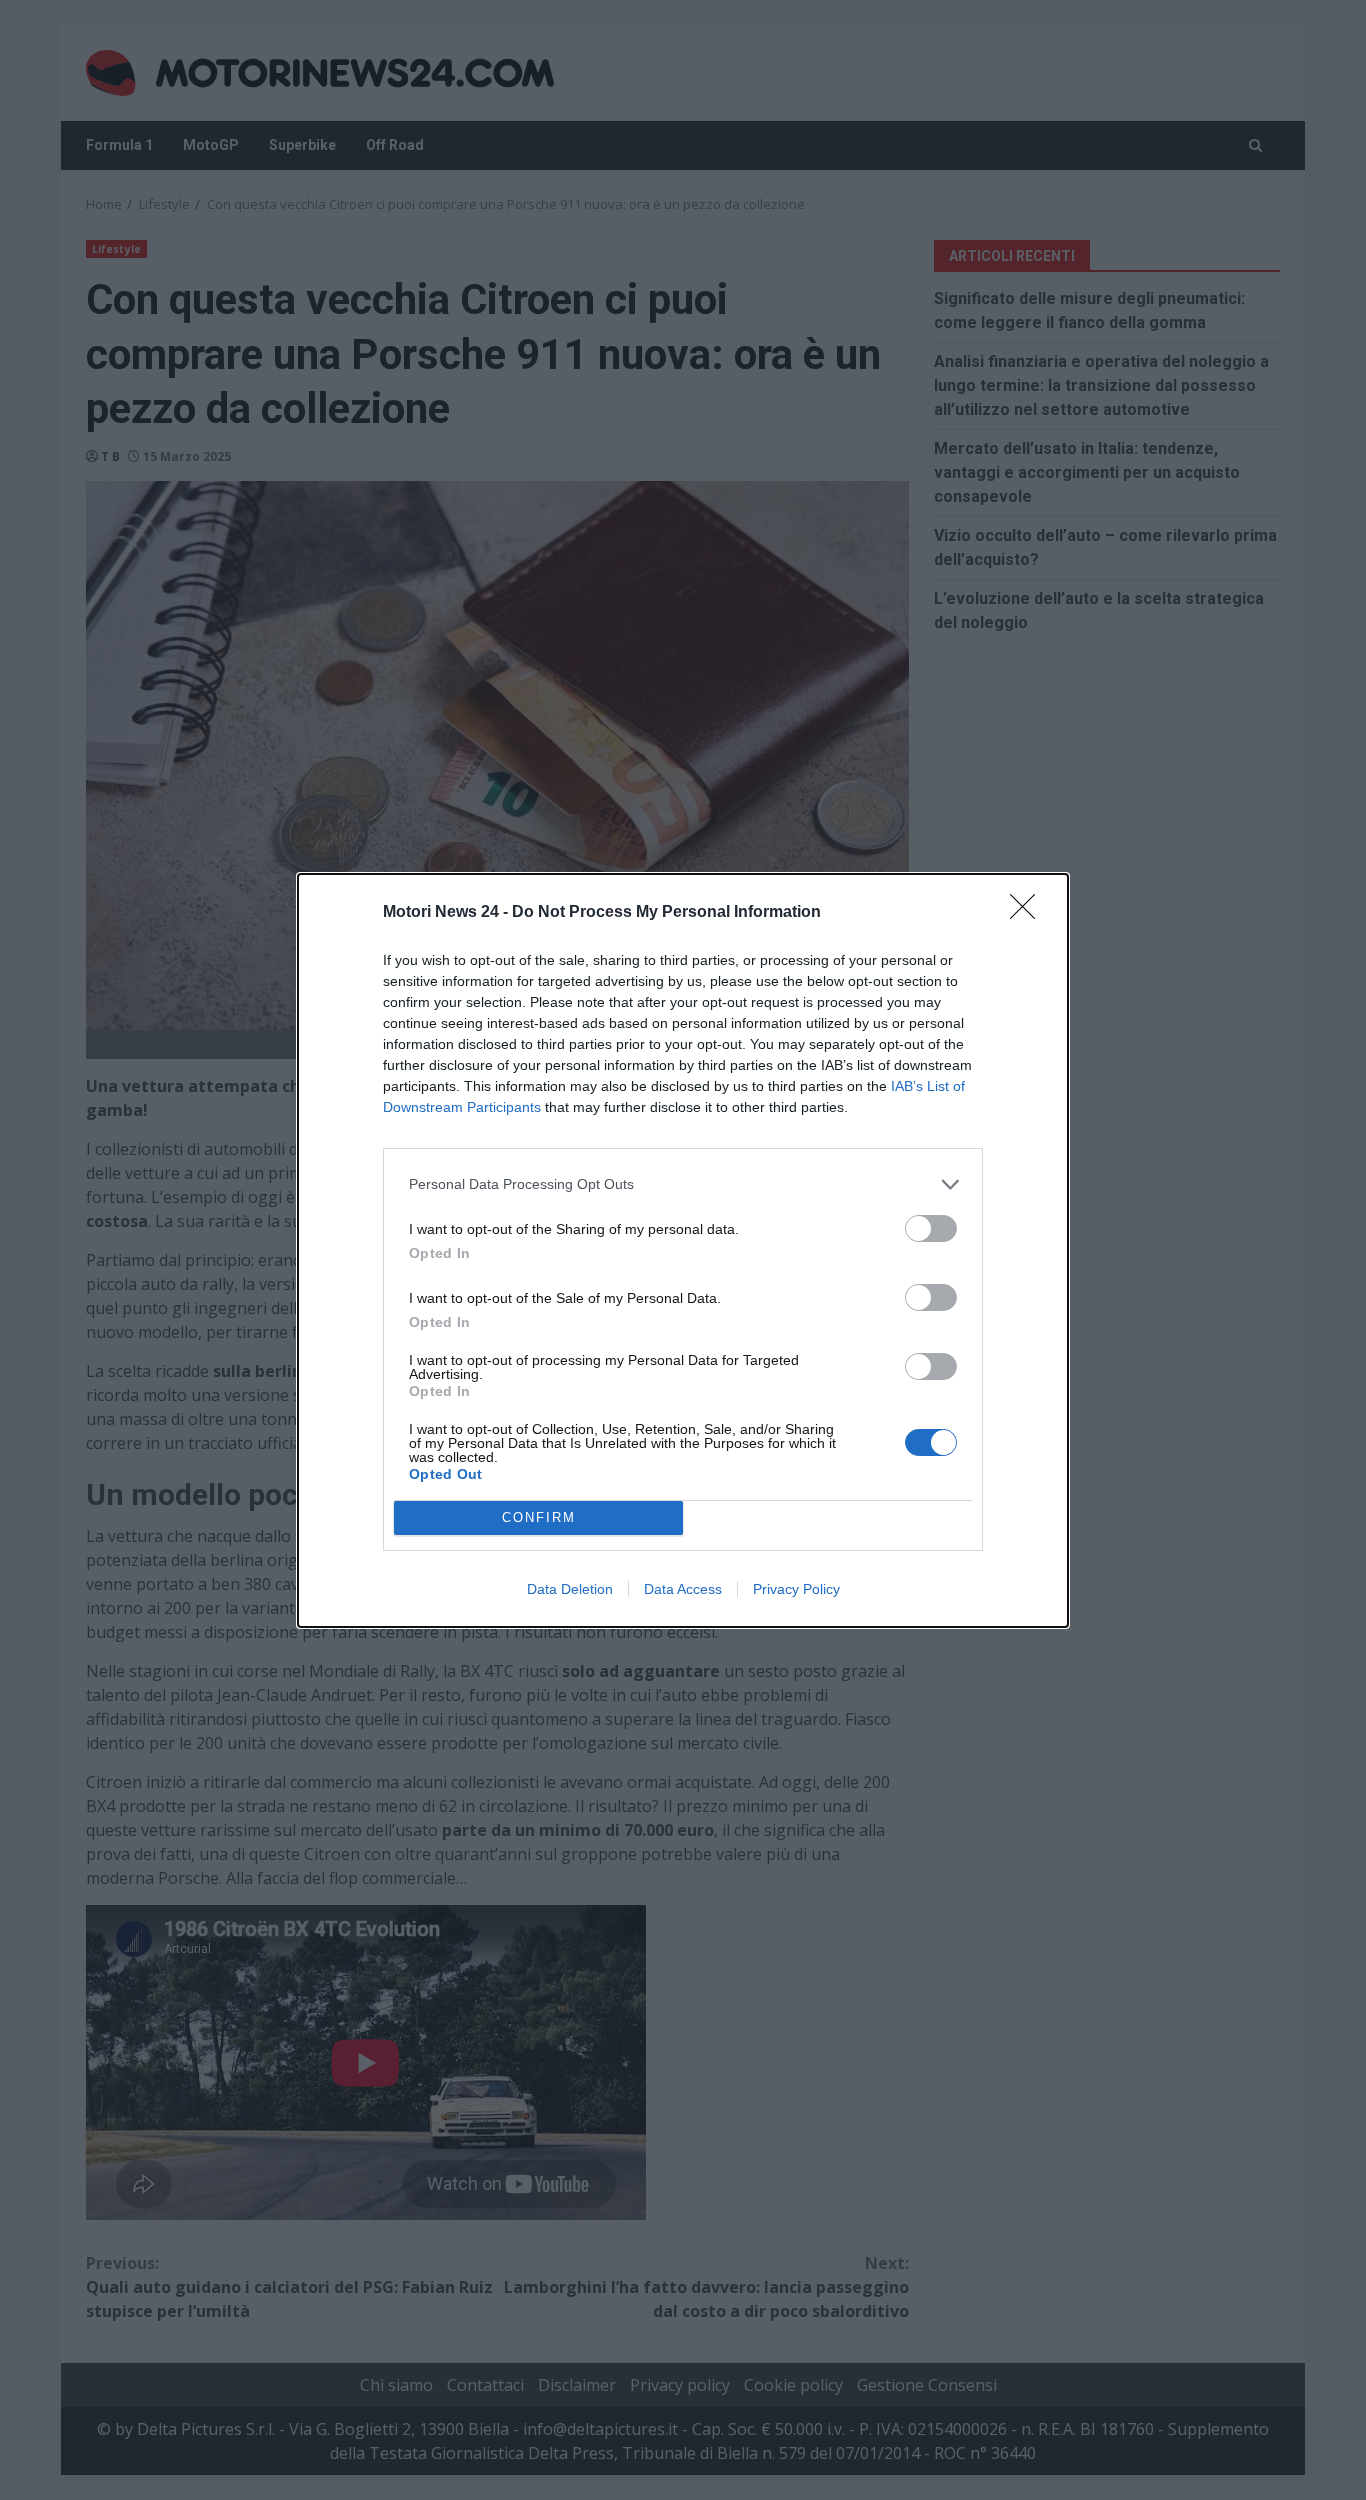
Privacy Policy (796, 1589)
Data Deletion (570, 1589)
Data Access (683, 1589)
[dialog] (683, 1250)
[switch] (931, 1228)
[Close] (1029, 913)
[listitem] (683, 1184)
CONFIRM (539, 1517)
